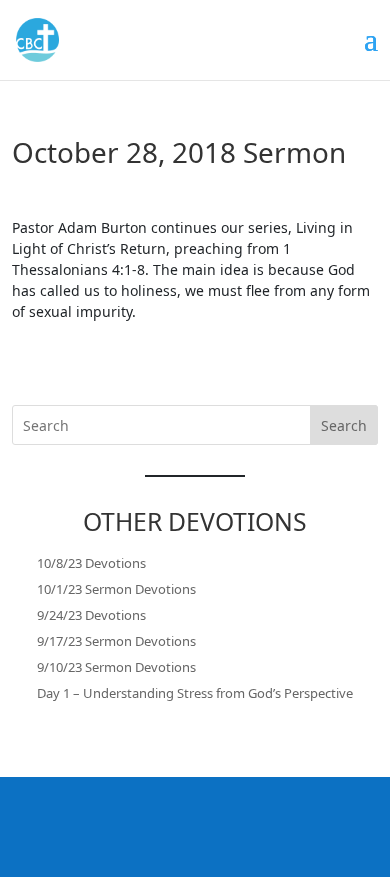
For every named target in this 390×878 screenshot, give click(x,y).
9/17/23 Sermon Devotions (116, 641)
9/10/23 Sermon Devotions (116, 667)
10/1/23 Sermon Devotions (116, 589)
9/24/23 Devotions (91, 615)
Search (344, 425)
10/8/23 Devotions (91, 563)
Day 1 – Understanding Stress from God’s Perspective (195, 693)
